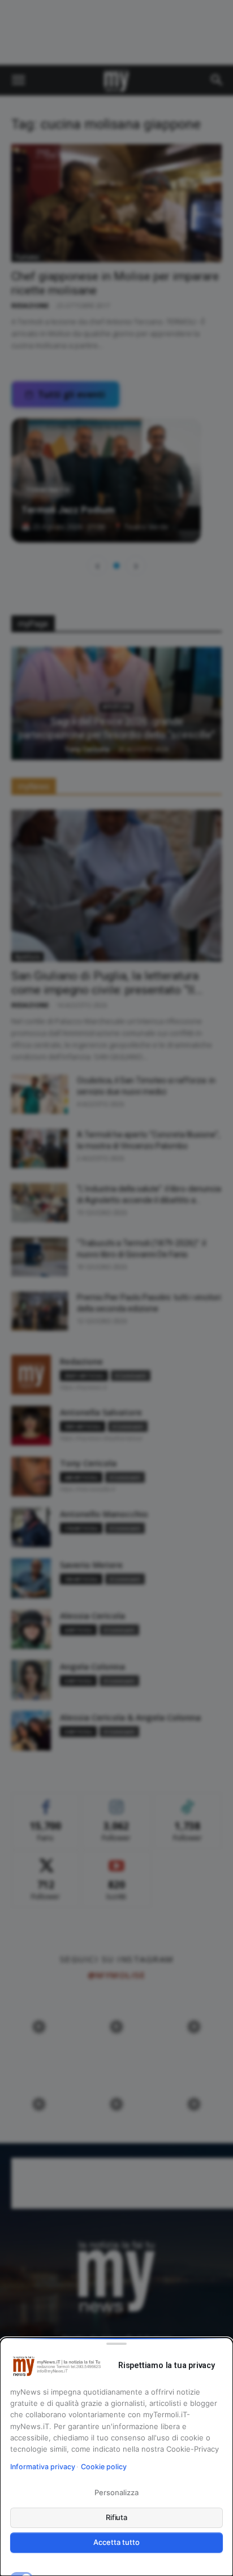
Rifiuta (117, 2517)
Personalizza (116, 2492)
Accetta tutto (116, 2542)
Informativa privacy (43, 2467)
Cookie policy (104, 2467)
